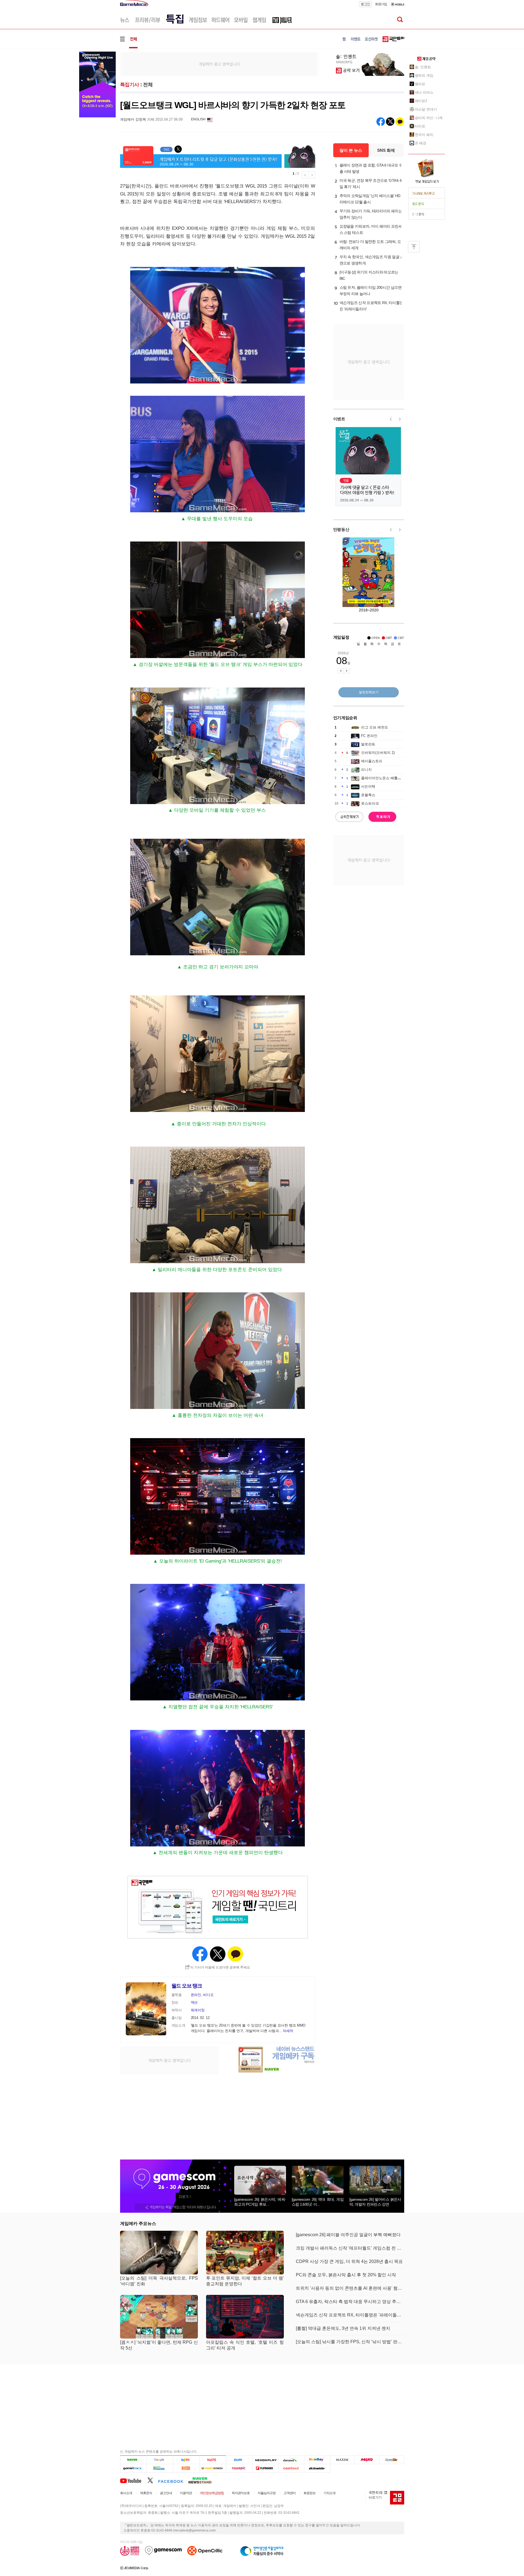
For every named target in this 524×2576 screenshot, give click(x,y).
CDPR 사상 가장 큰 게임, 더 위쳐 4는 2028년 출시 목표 (349, 2261)
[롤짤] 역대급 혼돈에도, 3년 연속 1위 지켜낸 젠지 (343, 2328)
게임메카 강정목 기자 (137, 119)
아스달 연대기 (426, 109)
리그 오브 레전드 (375, 727)
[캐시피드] (291, 2468)
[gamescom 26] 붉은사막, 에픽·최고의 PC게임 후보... (260, 2202)
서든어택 (368, 786)
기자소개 (329, 2493)
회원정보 (309, 2493)
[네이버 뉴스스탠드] (203, 2480)
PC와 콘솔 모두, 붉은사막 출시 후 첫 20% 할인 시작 (346, 2275)
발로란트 (368, 744)
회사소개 (126, 2493)
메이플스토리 (372, 761)
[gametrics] (133, 2468)
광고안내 (166, 2493)
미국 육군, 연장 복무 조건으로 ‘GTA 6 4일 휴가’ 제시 (371, 184)
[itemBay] (317, 2460)
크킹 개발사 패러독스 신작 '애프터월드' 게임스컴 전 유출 (350, 2248)
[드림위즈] (392, 2460)
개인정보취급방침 (212, 2493)
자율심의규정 (267, 2493)
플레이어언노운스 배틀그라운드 (386, 778)
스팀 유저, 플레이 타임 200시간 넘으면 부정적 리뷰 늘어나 (371, 291)
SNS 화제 (386, 150)
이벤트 (339, 419)
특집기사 (130, 85)
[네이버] (133, 2460)
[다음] (186, 2460)
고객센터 (290, 2493)
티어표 (420, 126)
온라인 (196, 1995)
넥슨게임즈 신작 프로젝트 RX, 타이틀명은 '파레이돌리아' (371, 306)
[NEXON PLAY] (265, 2460)
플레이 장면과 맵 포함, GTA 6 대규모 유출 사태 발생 (371, 168)
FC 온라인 (369, 736)
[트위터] (153, 2480)
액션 (194, 2002)
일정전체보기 (369, 692)
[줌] (239, 2460)
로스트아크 (370, 803)
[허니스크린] (213, 2468)
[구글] (160, 2460)
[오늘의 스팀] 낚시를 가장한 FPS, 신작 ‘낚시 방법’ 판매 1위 (350, 2342)
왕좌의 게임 (424, 75)
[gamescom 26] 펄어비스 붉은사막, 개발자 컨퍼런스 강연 (375, 2202)
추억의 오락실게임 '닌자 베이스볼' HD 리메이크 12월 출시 (370, 199)
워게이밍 (198, 2010)
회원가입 (381, 4)
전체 (148, 85)
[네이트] (213, 2460)
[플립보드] (265, 2468)
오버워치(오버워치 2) (378, 753)
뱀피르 (420, 84)
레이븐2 (421, 101)
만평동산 (341, 529)
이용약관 (186, 2493)
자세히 (288, 2031)
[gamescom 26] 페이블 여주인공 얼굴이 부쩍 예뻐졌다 (348, 2235)
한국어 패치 (424, 135)
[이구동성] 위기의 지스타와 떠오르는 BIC (369, 275)
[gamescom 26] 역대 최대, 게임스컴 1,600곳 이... (318, 2202)
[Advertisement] (219, 64)
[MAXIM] (343, 2460)
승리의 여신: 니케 (429, 118)
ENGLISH (198, 119)
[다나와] (291, 2460)
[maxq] (367, 2460)
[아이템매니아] (160, 2468)
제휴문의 (146, 2493)
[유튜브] (134, 2480)
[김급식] (186, 2468)
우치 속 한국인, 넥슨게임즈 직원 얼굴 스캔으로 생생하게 (372, 260)
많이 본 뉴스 (351, 150)
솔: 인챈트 (423, 67)
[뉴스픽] (239, 2468)
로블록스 (368, 795)
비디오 (208, 1995)
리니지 (366, 770)
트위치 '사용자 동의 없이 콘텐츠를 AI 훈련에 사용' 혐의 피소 (350, 2288)
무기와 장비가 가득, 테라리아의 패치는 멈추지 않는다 (371, 214)
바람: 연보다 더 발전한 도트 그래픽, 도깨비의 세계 (370, 245)
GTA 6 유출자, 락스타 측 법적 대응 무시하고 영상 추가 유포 (350, 2302)
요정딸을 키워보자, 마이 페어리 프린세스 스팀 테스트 (371, 229)
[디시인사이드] (317, 2468)
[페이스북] (173, 2480)
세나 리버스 (424, 92)
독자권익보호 (241, 2493)
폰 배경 (421, 143)
